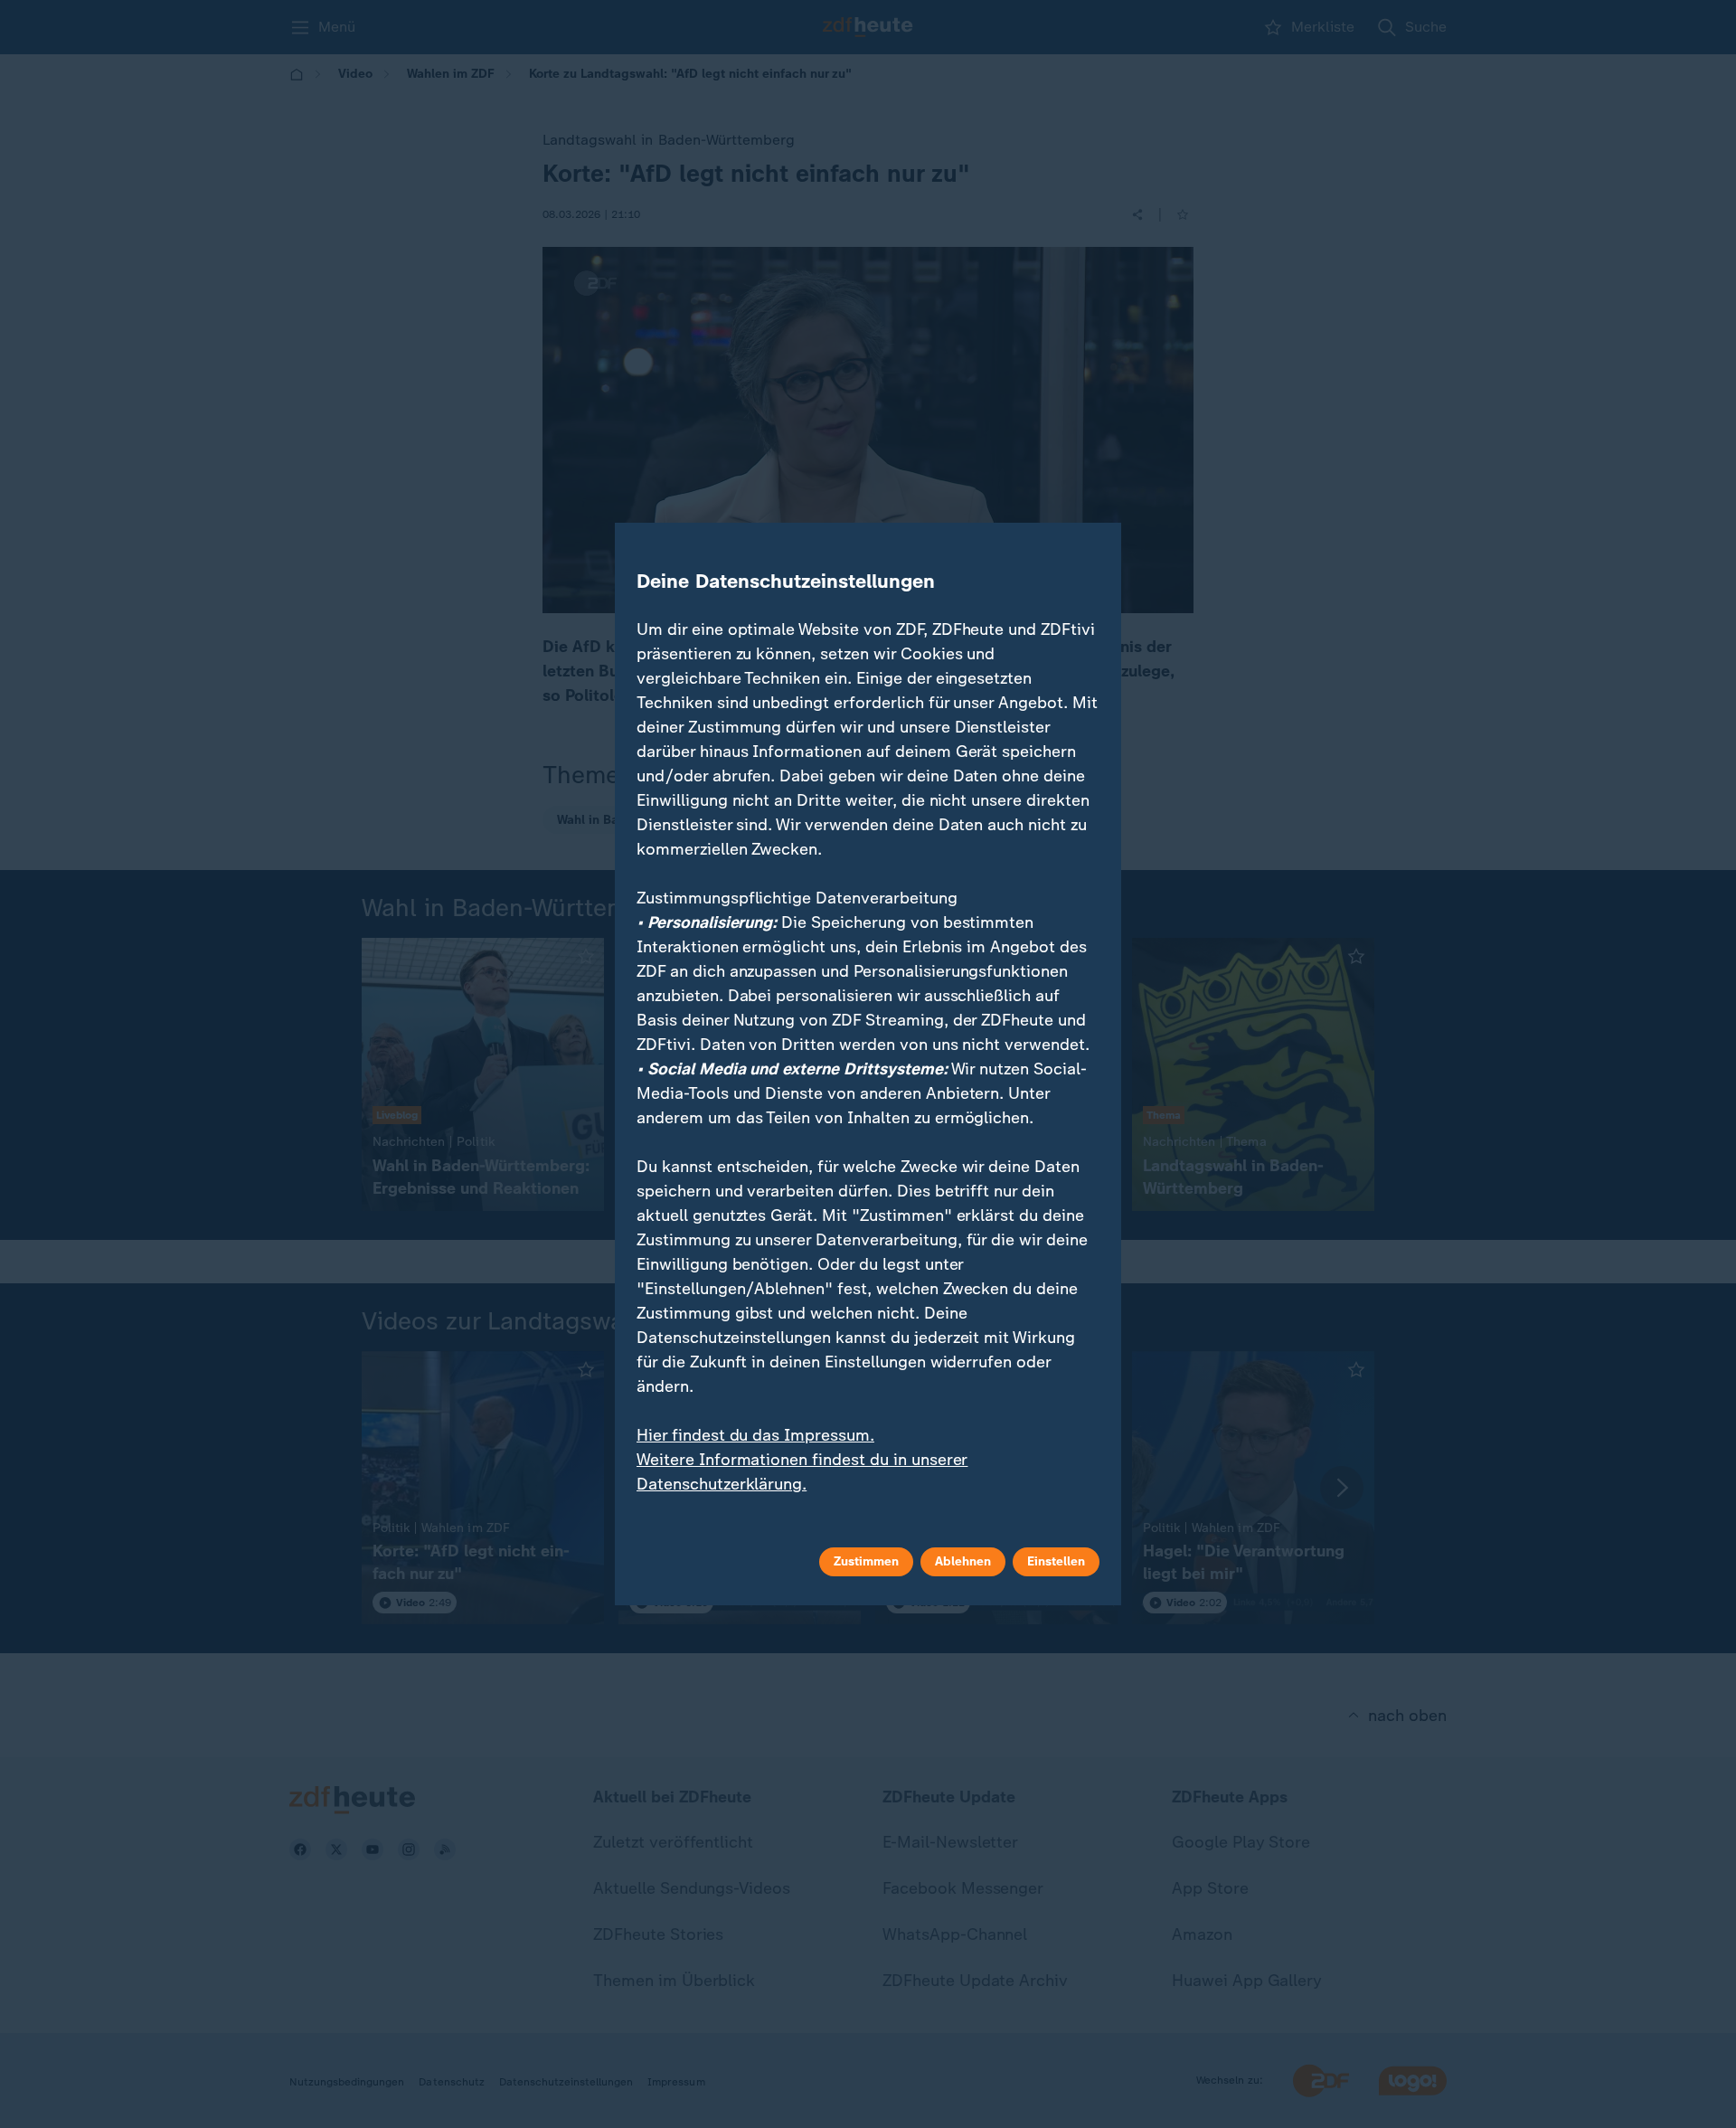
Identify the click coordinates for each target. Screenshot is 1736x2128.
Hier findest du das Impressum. (755, 1435)
